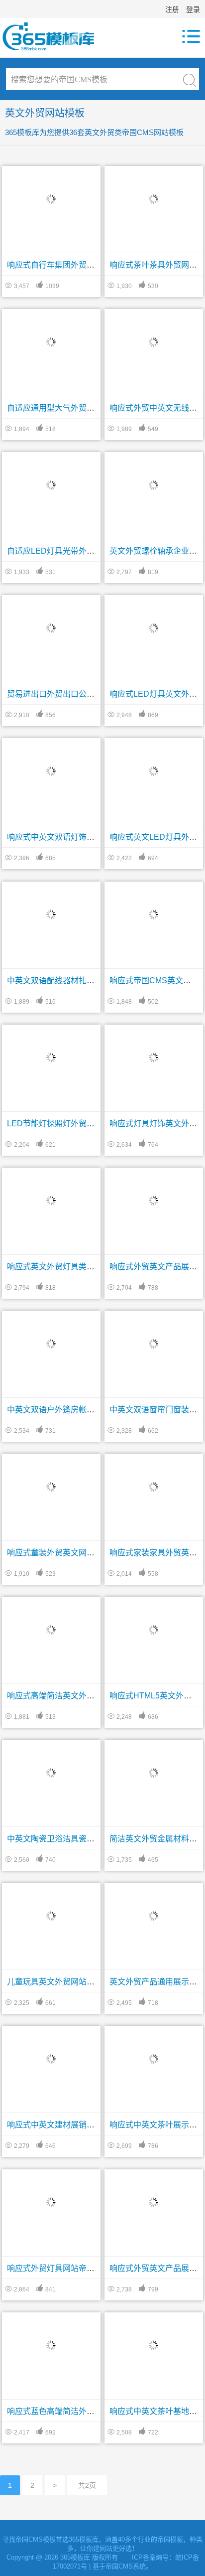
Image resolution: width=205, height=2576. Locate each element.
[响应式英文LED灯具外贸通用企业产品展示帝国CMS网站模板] (154, 770)
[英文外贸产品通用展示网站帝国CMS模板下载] (154, 1915)
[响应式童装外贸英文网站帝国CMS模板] (51, 1485)
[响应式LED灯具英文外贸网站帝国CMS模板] (154, 627)
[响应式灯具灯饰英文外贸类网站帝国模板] (154, 1056)
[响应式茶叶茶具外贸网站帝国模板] (154, 197)
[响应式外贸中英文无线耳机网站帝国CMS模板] (154, 341)
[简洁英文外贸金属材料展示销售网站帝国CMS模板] (154, 1772)
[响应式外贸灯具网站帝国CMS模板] (51, 2201)
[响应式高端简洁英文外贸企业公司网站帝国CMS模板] (51, 1629)
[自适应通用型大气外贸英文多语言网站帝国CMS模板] (51, 341)
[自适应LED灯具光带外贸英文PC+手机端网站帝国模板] (51, 484)
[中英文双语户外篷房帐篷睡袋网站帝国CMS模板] (51, 1342)
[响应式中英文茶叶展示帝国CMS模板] (154, 2058)
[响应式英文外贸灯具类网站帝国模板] (51, 1199)
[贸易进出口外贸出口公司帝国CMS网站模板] (51, 627)
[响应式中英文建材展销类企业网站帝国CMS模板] (51, 2058)
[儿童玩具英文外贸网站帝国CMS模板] (51, 1915)
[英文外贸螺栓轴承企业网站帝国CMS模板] (154, 484)
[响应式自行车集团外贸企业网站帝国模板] (51, 197)
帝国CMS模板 (36, 2539)
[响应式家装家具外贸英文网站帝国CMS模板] (154, 1485)
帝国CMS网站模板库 (55, 36)
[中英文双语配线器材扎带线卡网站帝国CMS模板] (51, 913)
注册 (172, 9)
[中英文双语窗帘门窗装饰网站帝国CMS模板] (154, 1342)
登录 (193, 9)
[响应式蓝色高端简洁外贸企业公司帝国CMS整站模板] (51, 2344)
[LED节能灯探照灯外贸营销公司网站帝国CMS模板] (51, 1056)
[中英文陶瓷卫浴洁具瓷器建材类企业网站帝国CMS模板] (51, 1772)
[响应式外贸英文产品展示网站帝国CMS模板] (154, 2201)
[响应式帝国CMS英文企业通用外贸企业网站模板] (154, 913)
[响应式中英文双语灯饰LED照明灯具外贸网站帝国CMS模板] (51, 770)
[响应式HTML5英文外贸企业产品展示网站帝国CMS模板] (154, 1629)
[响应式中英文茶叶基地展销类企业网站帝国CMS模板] (154, 2344)
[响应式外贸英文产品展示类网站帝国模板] (154, 1199)
